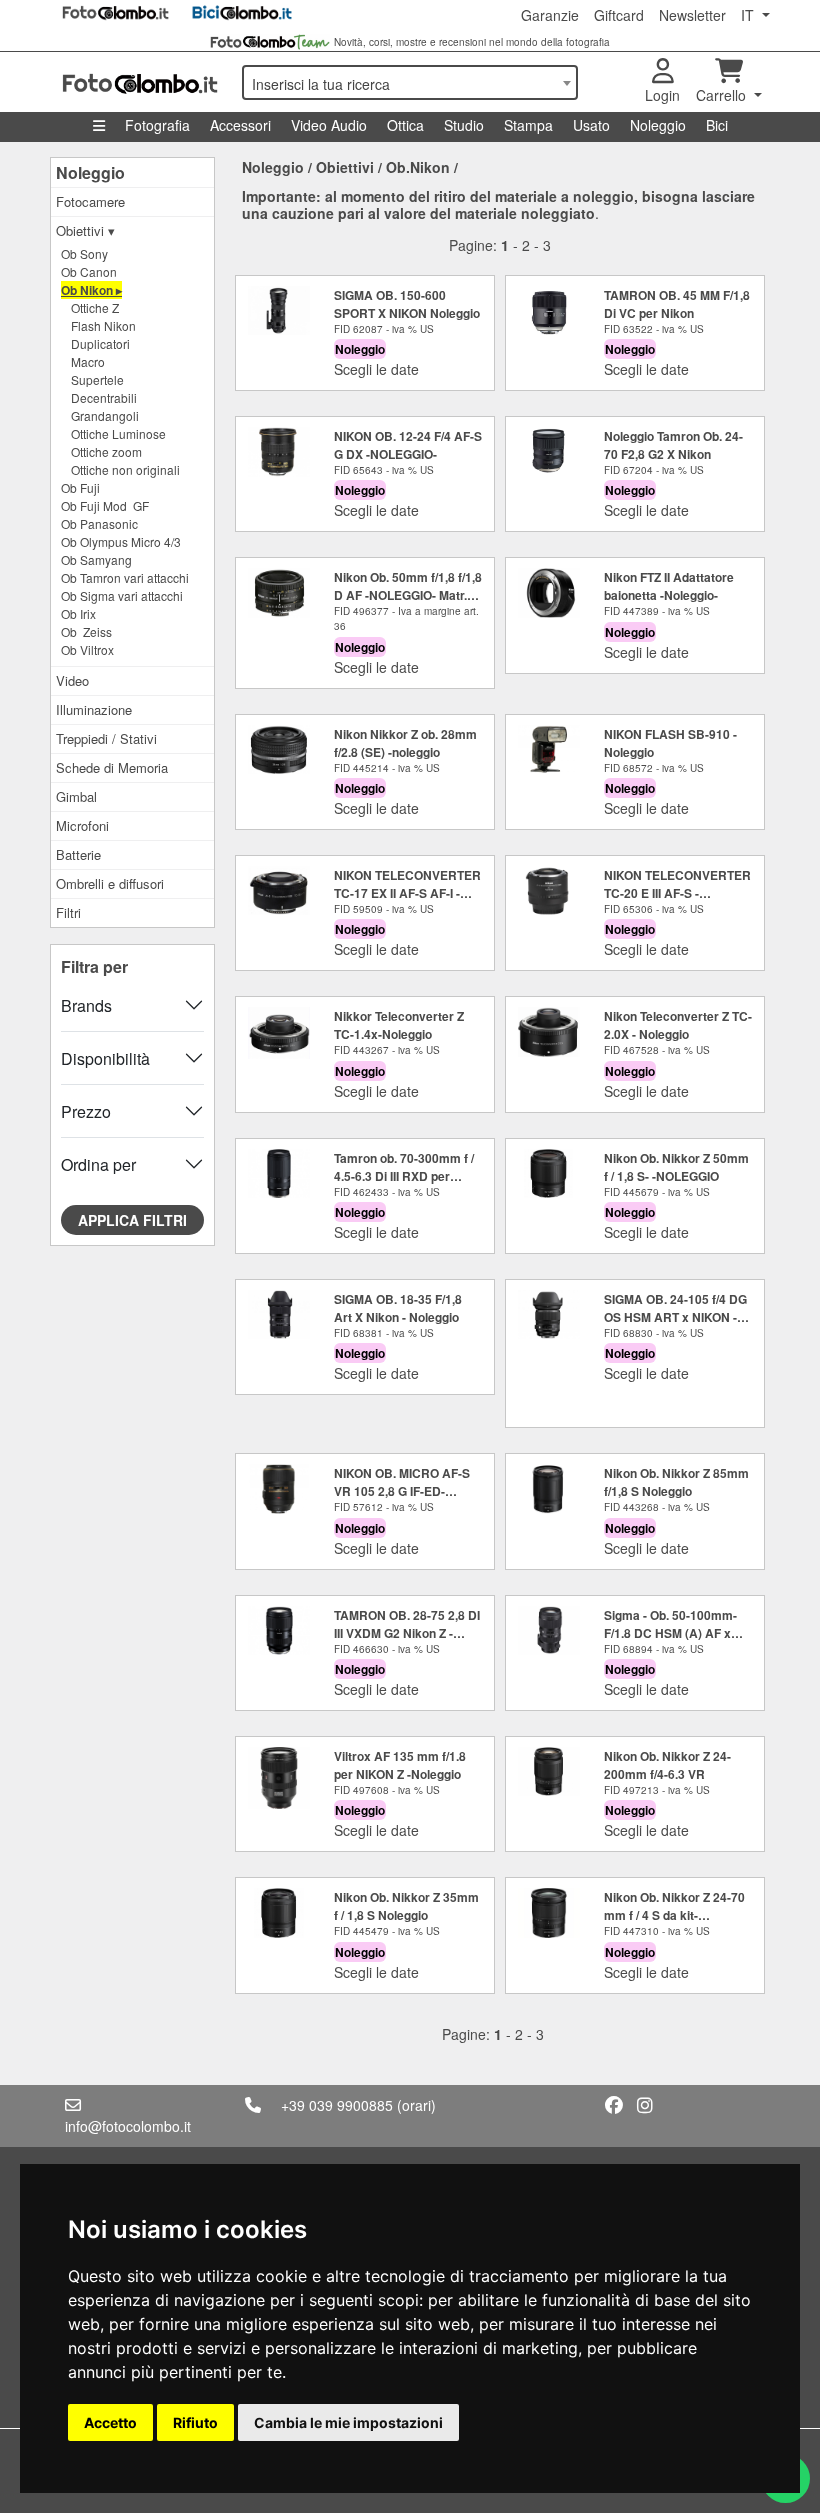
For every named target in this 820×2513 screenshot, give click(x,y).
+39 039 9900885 (337, 2105)
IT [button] (749, 15)
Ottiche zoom (106, 451)
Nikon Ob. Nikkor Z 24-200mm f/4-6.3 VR (667, 1765)
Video (72, 680)
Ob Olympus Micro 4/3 (121, 541)
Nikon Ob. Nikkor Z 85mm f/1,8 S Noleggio (676, 1482)
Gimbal (76, 796)
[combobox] (410, 82)
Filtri (68, 912)
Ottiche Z (95, 307)
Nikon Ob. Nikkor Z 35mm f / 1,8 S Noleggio (406, 1906)
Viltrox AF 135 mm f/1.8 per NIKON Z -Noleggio (400, 1765)
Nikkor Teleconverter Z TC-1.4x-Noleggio (399, 1025)
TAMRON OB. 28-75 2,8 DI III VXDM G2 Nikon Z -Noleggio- (407, 1633)
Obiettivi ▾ (85, 230)
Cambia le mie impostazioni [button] (348, 2422)
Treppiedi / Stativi (106, 738)
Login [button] (662, 95)
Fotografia (157, 125)
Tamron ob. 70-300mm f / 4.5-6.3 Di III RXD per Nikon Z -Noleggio (404, 1176)
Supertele (97, 379)
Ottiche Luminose (118, 433)
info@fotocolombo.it (128, 2126)
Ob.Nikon (418, 167)
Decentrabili (104, 397)
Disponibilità (105, 1058)
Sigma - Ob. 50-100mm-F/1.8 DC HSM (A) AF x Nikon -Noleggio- (670, 1633)
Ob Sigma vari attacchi (122, 595)
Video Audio (329, 125)
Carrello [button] (723, 95)
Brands (86, 1005)
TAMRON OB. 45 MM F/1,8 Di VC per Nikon (677, 304)
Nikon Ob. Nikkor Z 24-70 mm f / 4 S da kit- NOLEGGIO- (674, 1915)
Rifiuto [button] (195, 2422)
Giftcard (619, 15)
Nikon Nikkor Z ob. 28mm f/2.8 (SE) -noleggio (405, 743)
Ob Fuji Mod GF (105, 505)
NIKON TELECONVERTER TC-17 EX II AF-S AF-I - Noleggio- (407, 893)
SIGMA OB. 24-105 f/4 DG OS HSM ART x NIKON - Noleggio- (675, 1317)
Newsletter (692, 15)
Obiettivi (345, 167)
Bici (717, 125)
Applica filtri (132, 1220)
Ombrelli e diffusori (110, 883)
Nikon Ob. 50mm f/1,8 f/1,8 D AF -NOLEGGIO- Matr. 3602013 (408, 595)
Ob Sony (84, 253)
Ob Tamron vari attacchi (125, 577)
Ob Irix (78, 613)
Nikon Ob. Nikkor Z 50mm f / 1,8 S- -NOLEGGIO (676, 1167)
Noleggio (658, 125)
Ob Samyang (96, 559)
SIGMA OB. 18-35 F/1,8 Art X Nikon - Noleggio (398, 1308)
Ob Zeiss (86, 631)
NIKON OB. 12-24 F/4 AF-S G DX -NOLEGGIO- (408, 445)
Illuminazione (94, 709)
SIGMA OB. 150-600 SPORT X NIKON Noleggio (407, 304)
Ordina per (98, 1164)
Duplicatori (100, 343)
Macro (88, 361)
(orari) (416, 2105)
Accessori (240, 125)
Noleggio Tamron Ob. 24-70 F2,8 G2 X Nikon (673, 445)
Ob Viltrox (87, 649)
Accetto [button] (110, 2422)
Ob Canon (89, 271)
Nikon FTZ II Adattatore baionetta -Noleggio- (669, 586)
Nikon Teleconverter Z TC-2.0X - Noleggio (678, 1025)
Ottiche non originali (125, 469)
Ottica (405, 125)
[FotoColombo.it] (140, 82)
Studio (464, 125)
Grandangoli (105, 415)
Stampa (528, 125)
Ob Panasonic (99, 523)
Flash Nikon (103, 325)
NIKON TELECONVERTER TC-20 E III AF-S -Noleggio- (677, 893)
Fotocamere (90, 201)
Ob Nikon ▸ (91, 290)
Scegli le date (376, 369)
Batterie (78, 854)
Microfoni (82, 825)
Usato (591, 125)
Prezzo (86, 1111)
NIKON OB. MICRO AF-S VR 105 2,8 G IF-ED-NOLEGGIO (402, 1491)
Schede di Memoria (112, 767)
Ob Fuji (80, 487)
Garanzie (550, 15)
